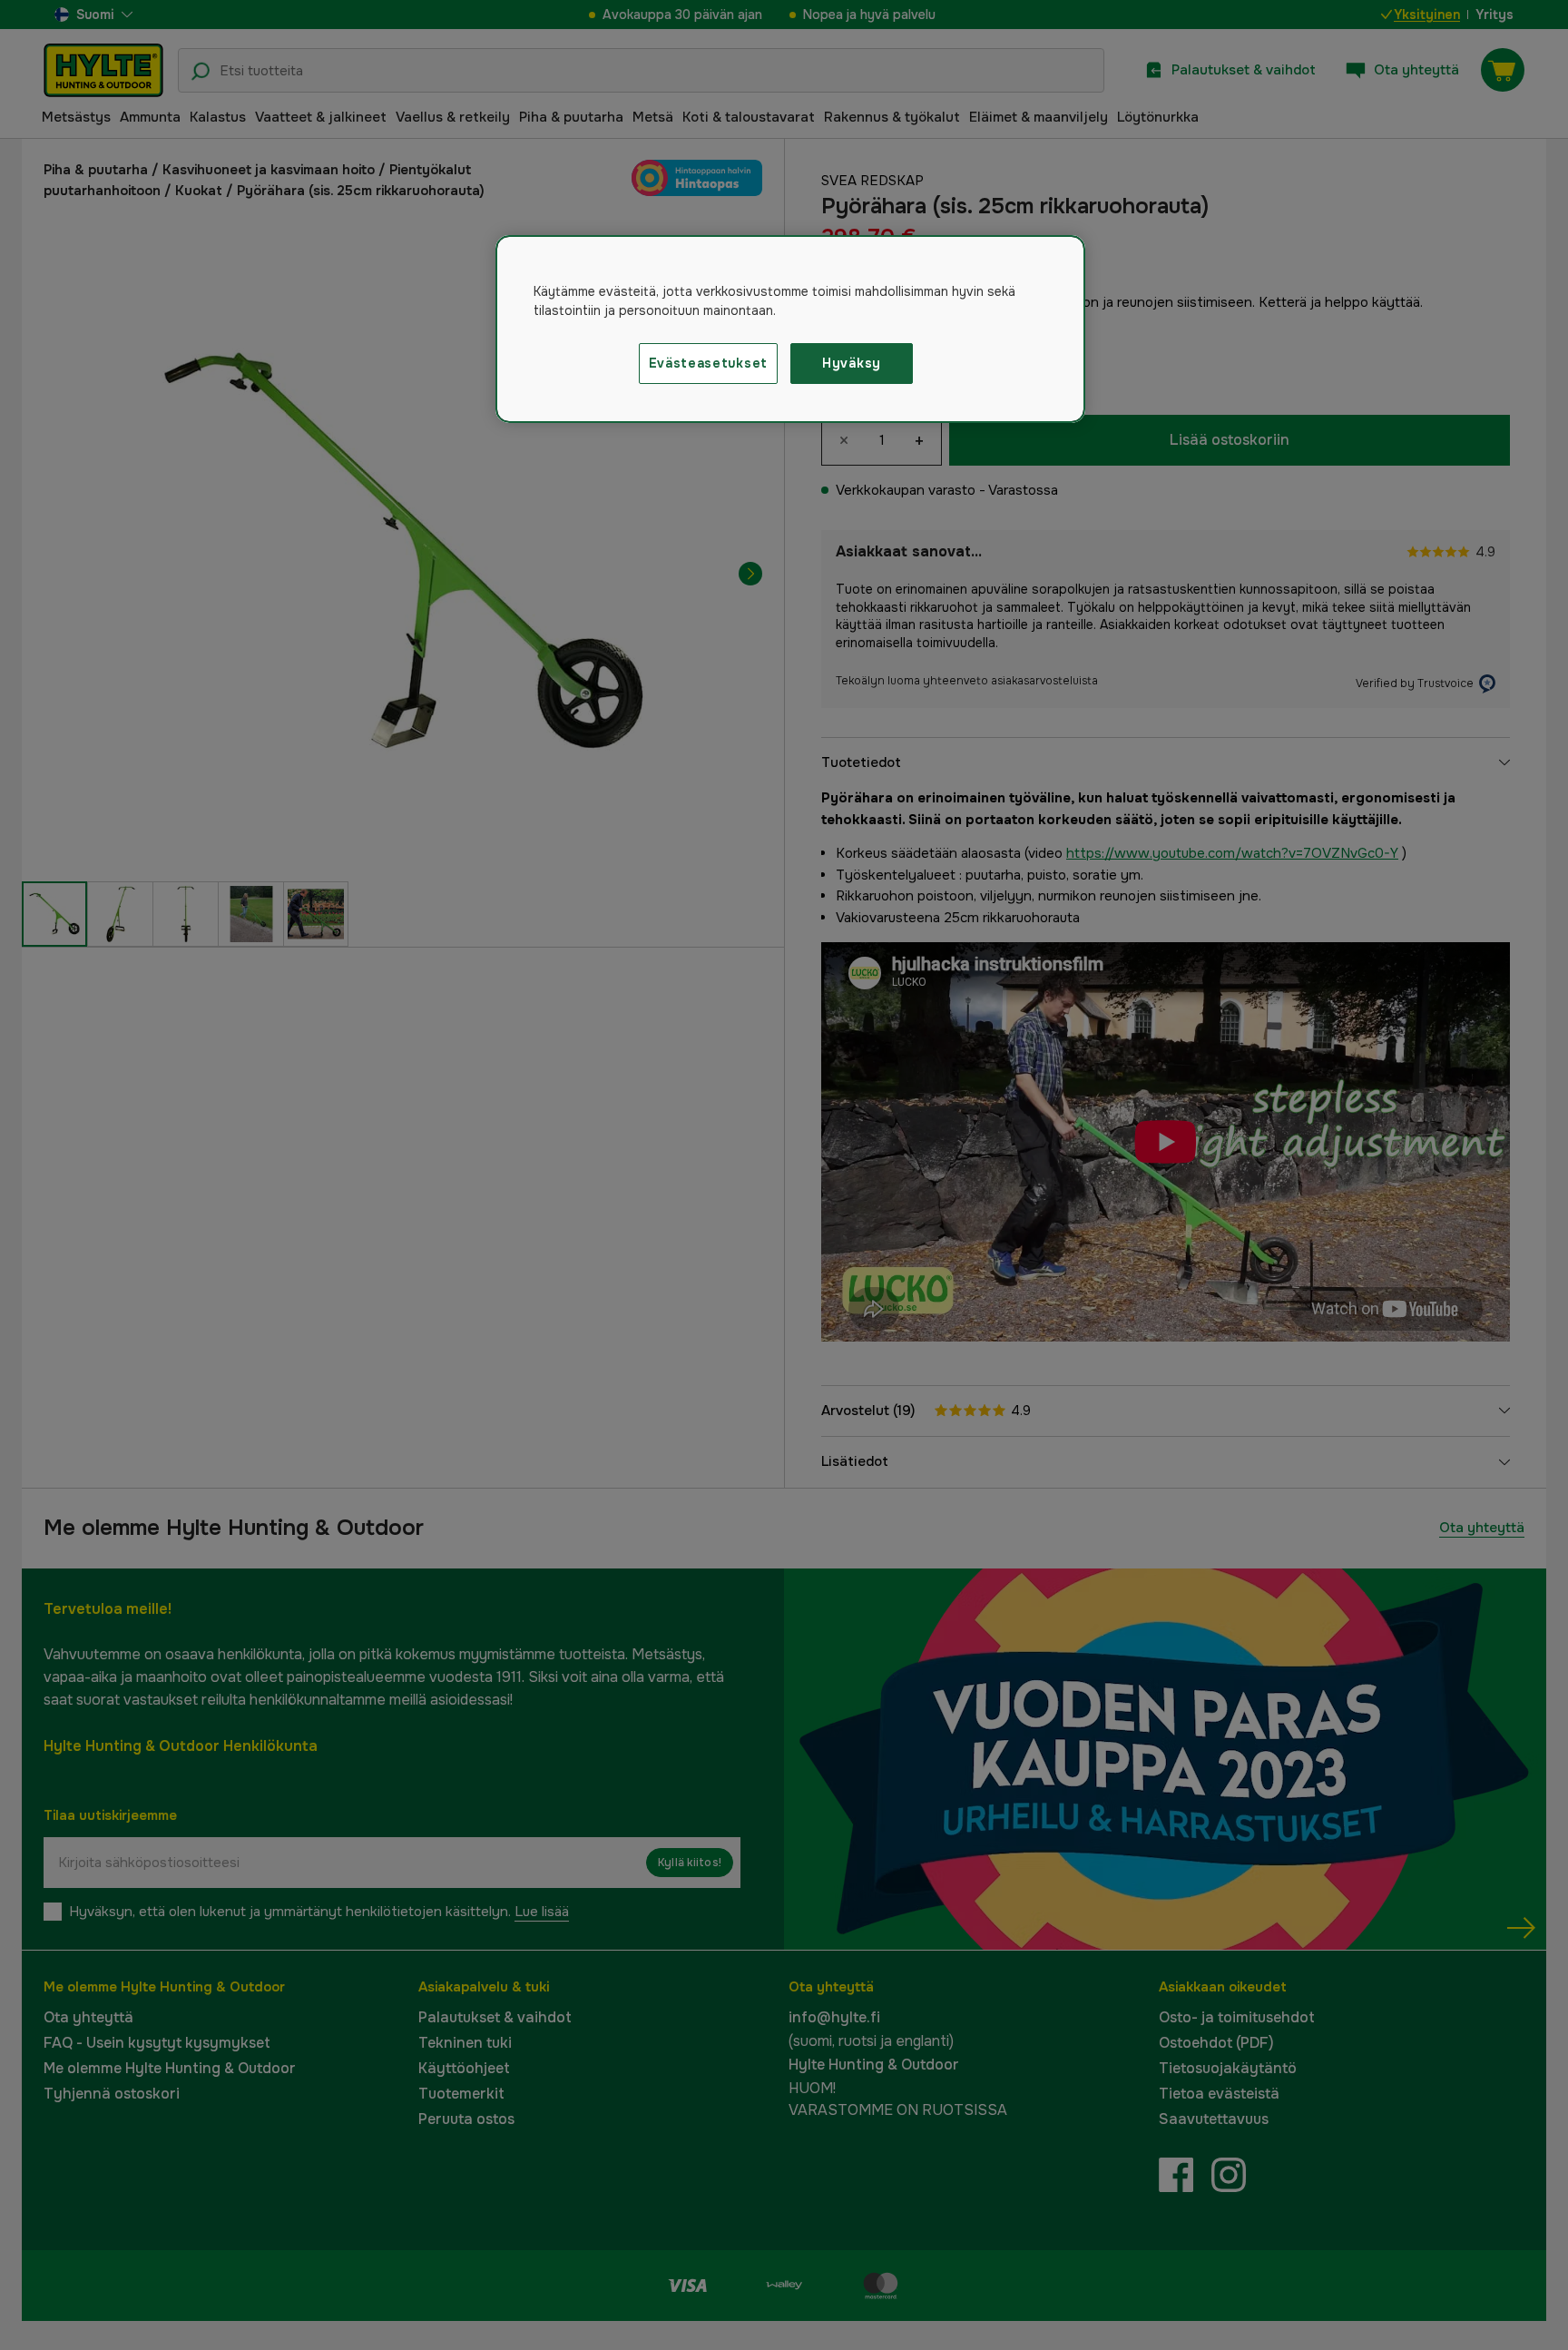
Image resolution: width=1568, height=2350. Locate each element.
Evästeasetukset (709, 363)
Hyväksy (852, 363)
